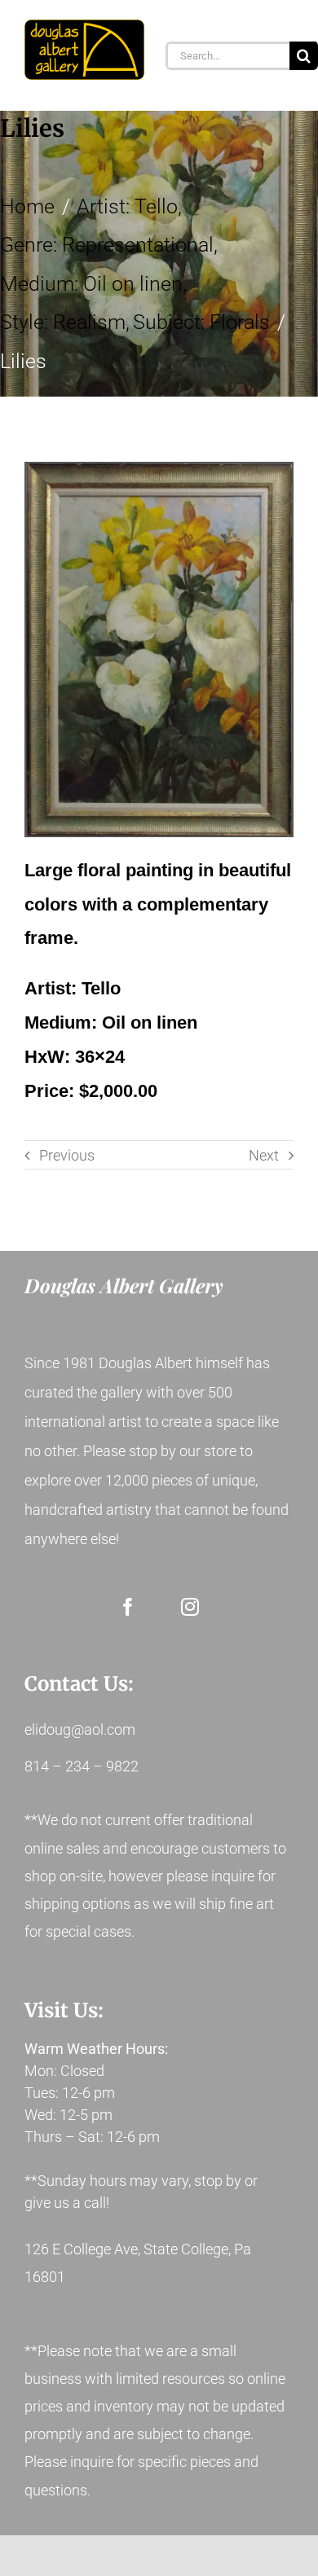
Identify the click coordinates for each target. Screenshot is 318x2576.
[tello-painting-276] (159, 649)
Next (264, 1155)
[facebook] (128, 1607)
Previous (67, 1155)
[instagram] (190, 1607)
